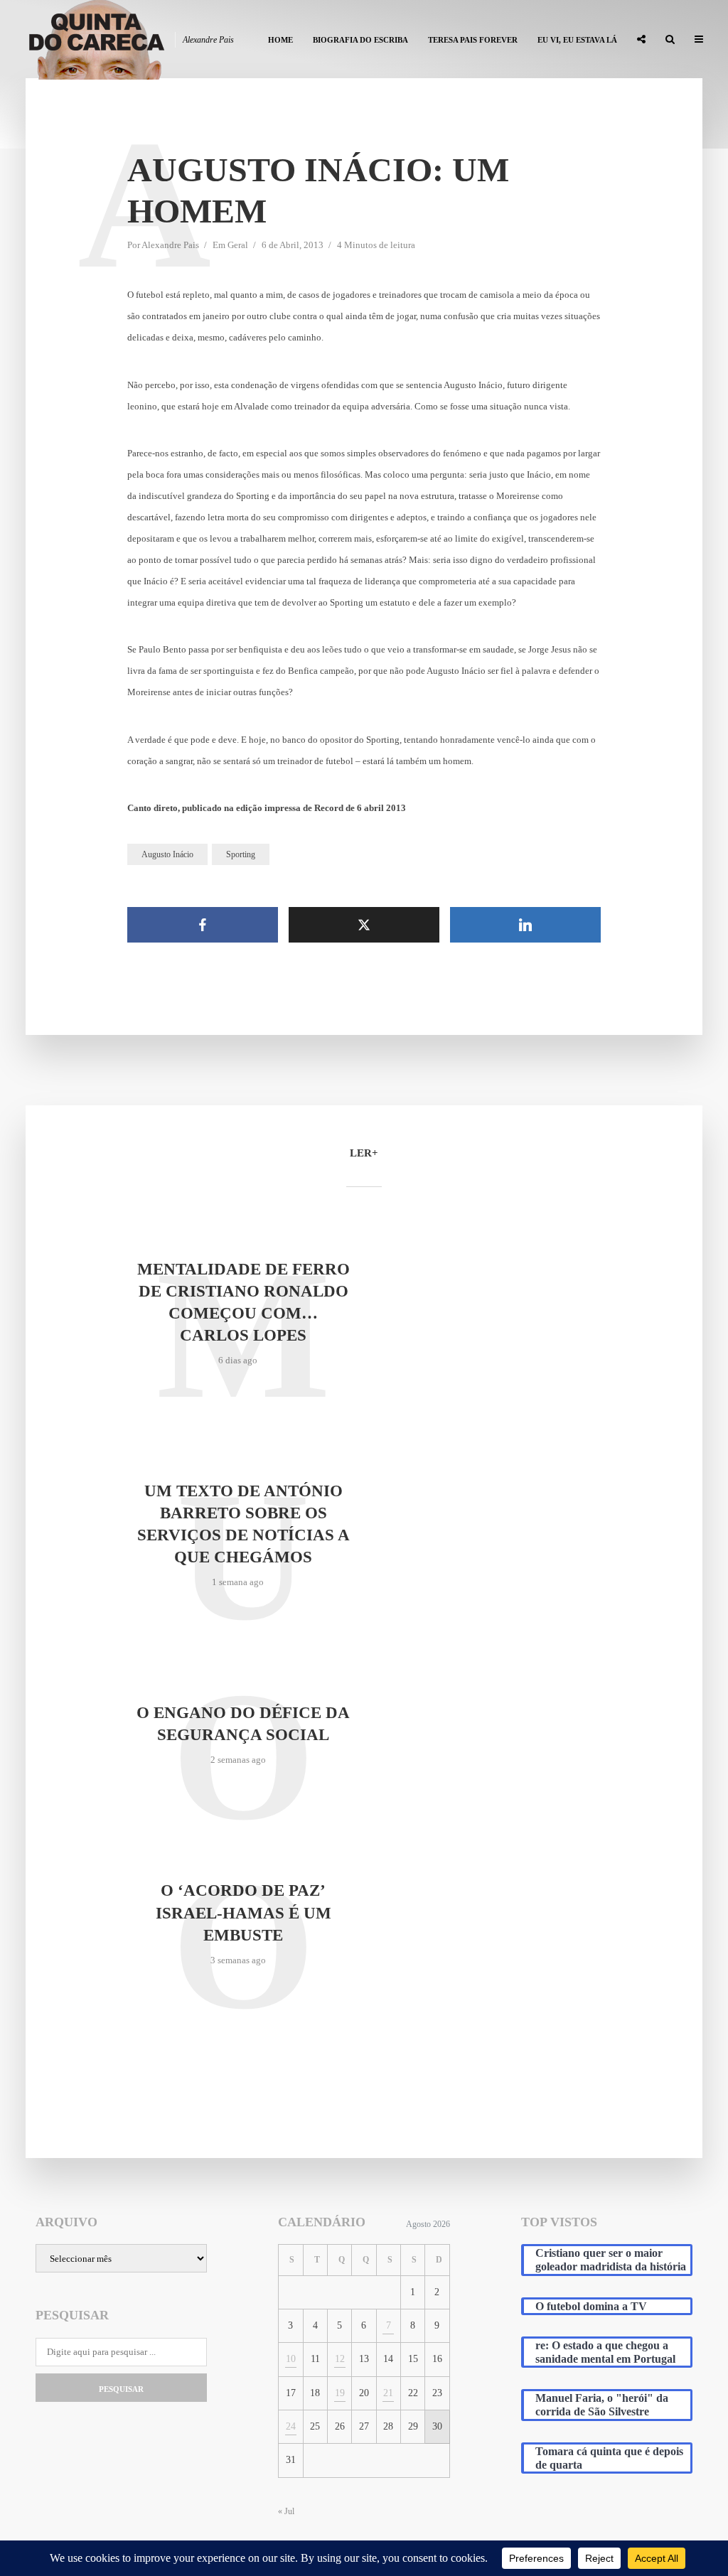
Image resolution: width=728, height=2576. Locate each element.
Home (280, 40)
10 (291, 2359)
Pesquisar (121, 2389)
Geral (238, 245)
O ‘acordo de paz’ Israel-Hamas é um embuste (243, 1912)
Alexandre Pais (170, 245)
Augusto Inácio (167, 854)
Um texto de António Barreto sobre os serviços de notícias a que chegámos (243, 1524)
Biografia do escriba (360, 40)
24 (291, 2426)
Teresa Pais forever (473, 40)
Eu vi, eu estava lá (577, 40)
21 (388, 2393)
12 (340, 2359)
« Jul (286, 2511)
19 (340, 2393)
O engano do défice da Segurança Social (243, 1724)
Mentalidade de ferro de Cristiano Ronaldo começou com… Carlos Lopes (243, 1302)
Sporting (241, 854)
